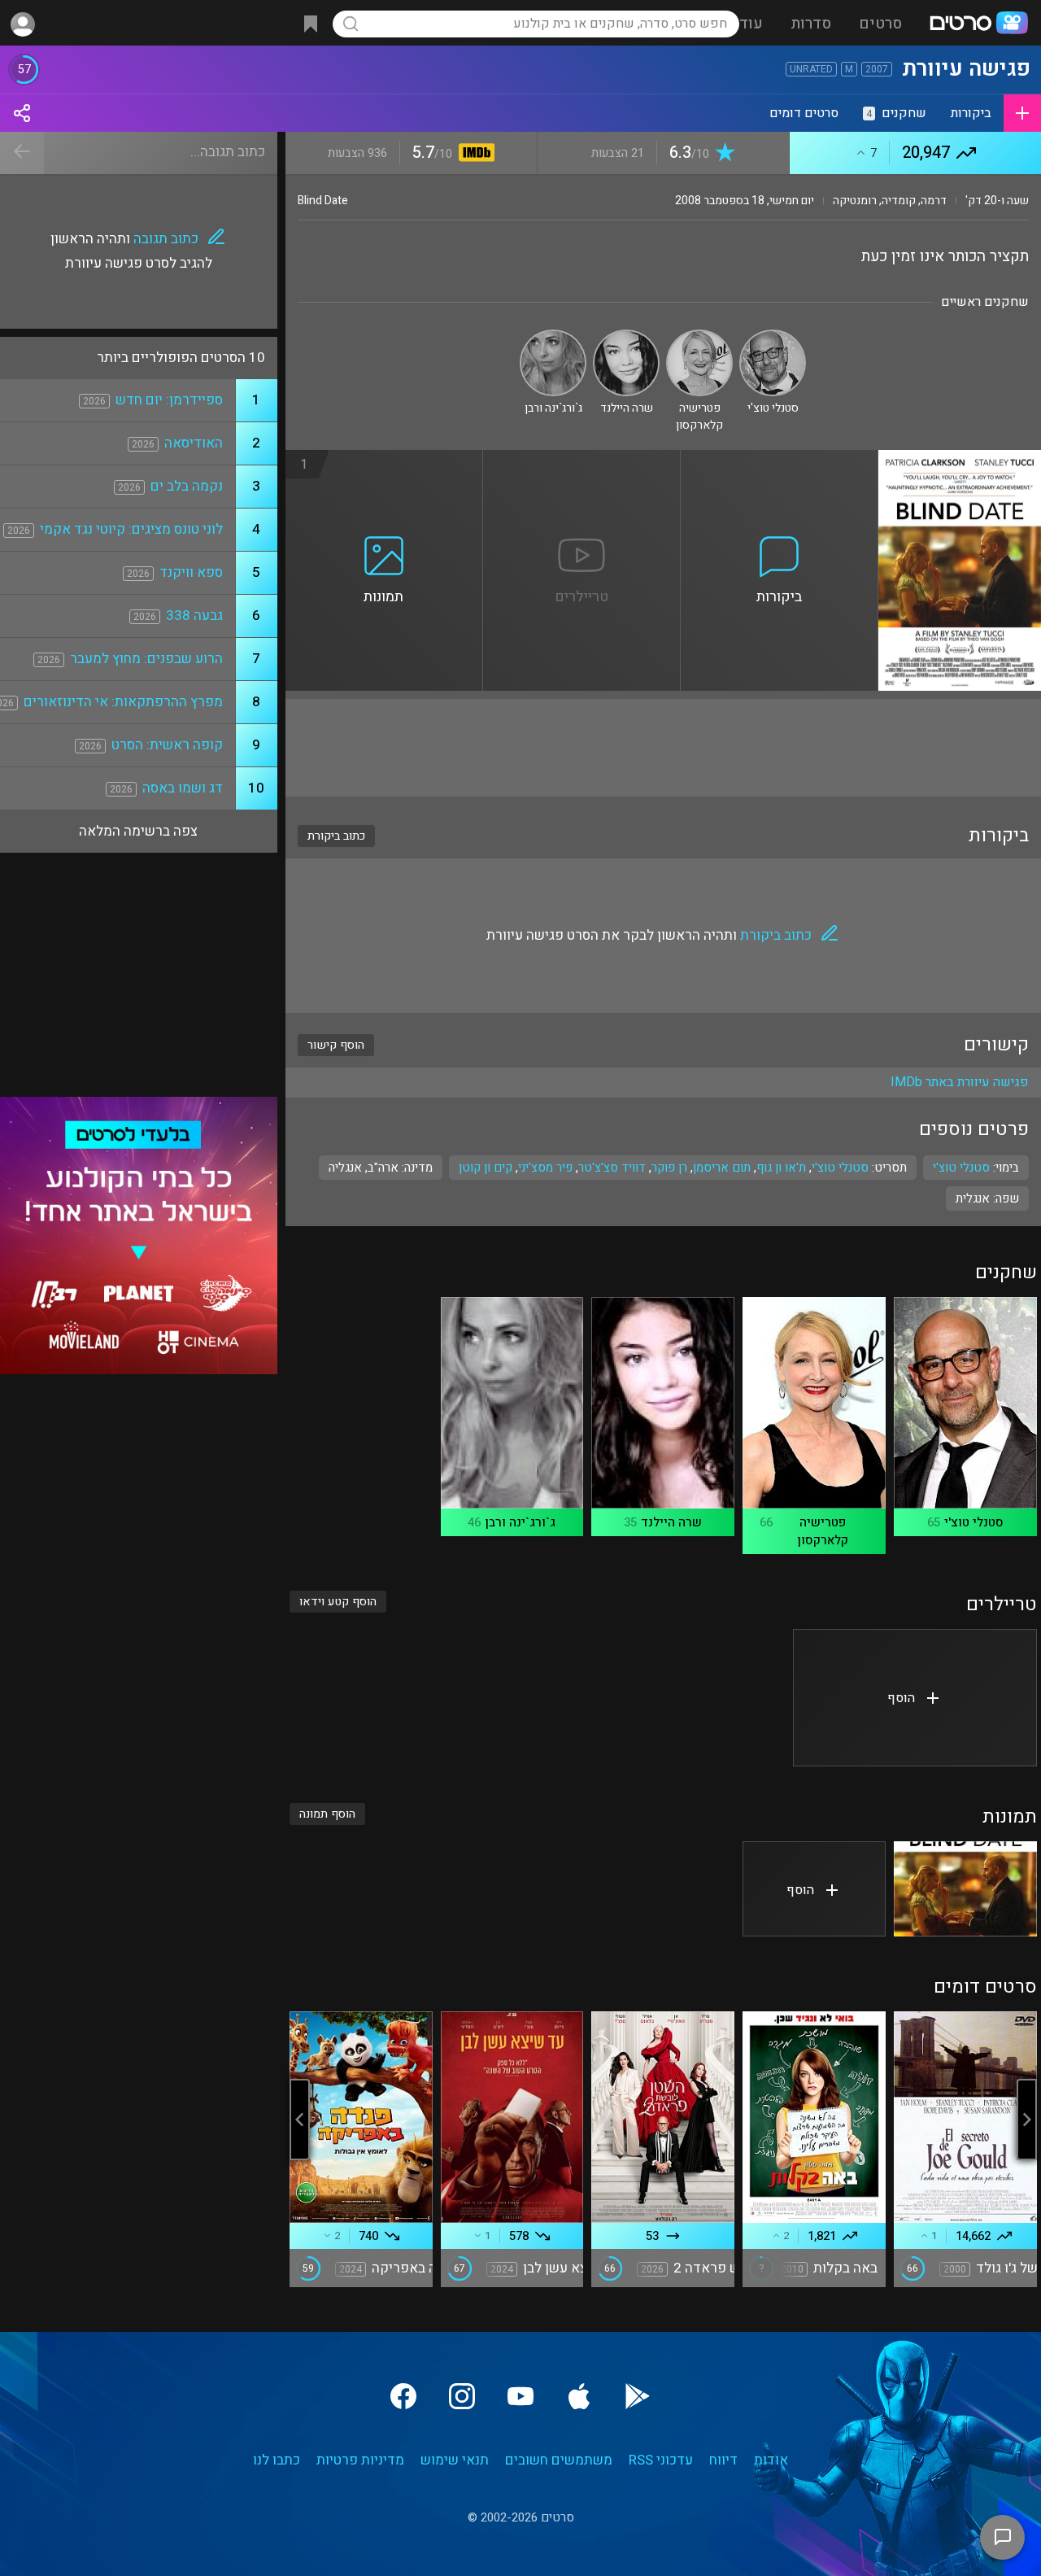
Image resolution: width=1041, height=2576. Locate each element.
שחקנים (896, 113)
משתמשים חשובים (559, 2460)
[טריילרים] (582, 460)
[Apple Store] (579, 2396)
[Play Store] (638, 2396)
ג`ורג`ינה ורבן (520, 1522)
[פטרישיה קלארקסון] (699, 336)
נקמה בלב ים (187, 486)
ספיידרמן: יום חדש (169, 400)
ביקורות (971, 113)
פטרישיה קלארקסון (823, 1531)
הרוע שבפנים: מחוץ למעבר (146, 659)
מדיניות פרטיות (360, 2460)
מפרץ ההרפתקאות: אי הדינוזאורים (123, 702)
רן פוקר (669, 1168)
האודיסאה (194, 443)
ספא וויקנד (191, 572)
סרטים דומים (804, 113)
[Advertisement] (663, 748)
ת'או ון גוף (781, 1168)
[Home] (978, 24)
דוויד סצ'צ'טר (612, 1168)
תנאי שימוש (455, 2460)
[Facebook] (403, 2396)
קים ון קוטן (486, 1168)
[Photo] (965, 1889)
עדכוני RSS (661, 2460)
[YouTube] (520, 2396)
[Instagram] (462, 2396)
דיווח (723, 2460)
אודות (771, 2460)
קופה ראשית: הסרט (167, 745)
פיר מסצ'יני (545, 1168)
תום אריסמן (722, 1168)
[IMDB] (474, 154)
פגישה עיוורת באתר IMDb (960, 1082)
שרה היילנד (671, 1522)
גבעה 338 (194, 616)
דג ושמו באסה (183, 788)
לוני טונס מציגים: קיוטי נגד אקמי (131, 529)
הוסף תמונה (327, 1814)
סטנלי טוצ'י (840, 1168)
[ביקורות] (780, 460)
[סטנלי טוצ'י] (773, 336)
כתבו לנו (277, 2460)
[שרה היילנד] (626, 336)
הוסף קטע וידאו (338, 1602)
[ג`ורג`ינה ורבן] (553, 336)
